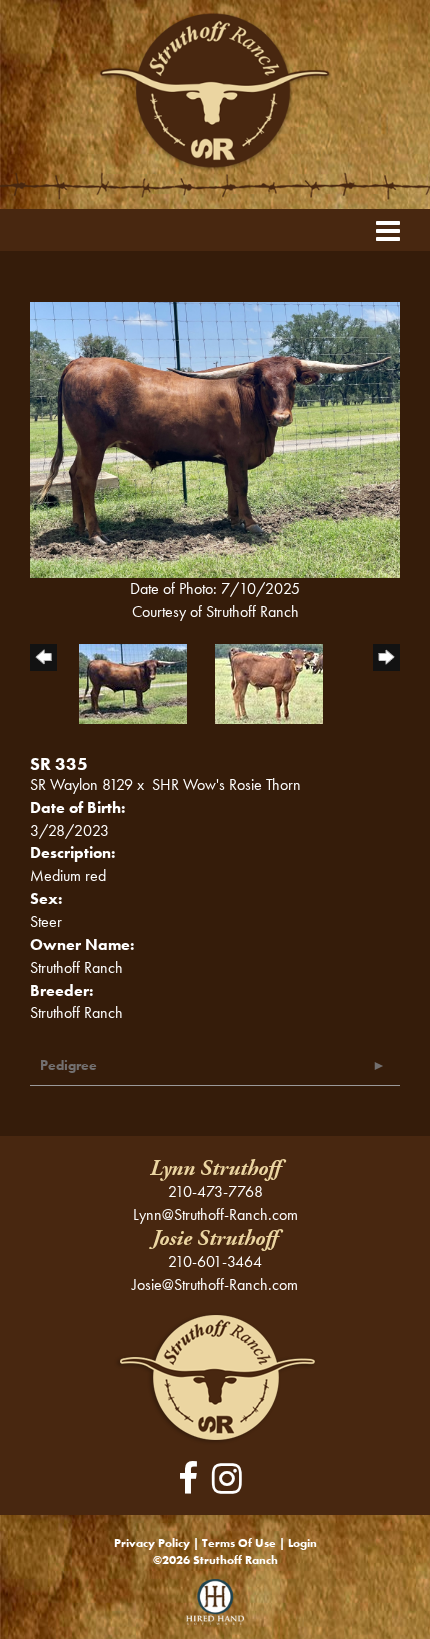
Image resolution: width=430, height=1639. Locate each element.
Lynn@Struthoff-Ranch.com (215, 1214)
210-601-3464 (215, 1261)
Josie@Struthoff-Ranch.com (215, 1284)
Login (302, 1543)
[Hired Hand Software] (215, 1609)
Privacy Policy (152, 1543)
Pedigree (68, 1065)
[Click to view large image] (215, 438)
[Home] (215, 1376)
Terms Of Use (239, 1543)
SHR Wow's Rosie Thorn (226, 784)
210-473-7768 (215, 1191)
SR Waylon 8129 (81, 784)
